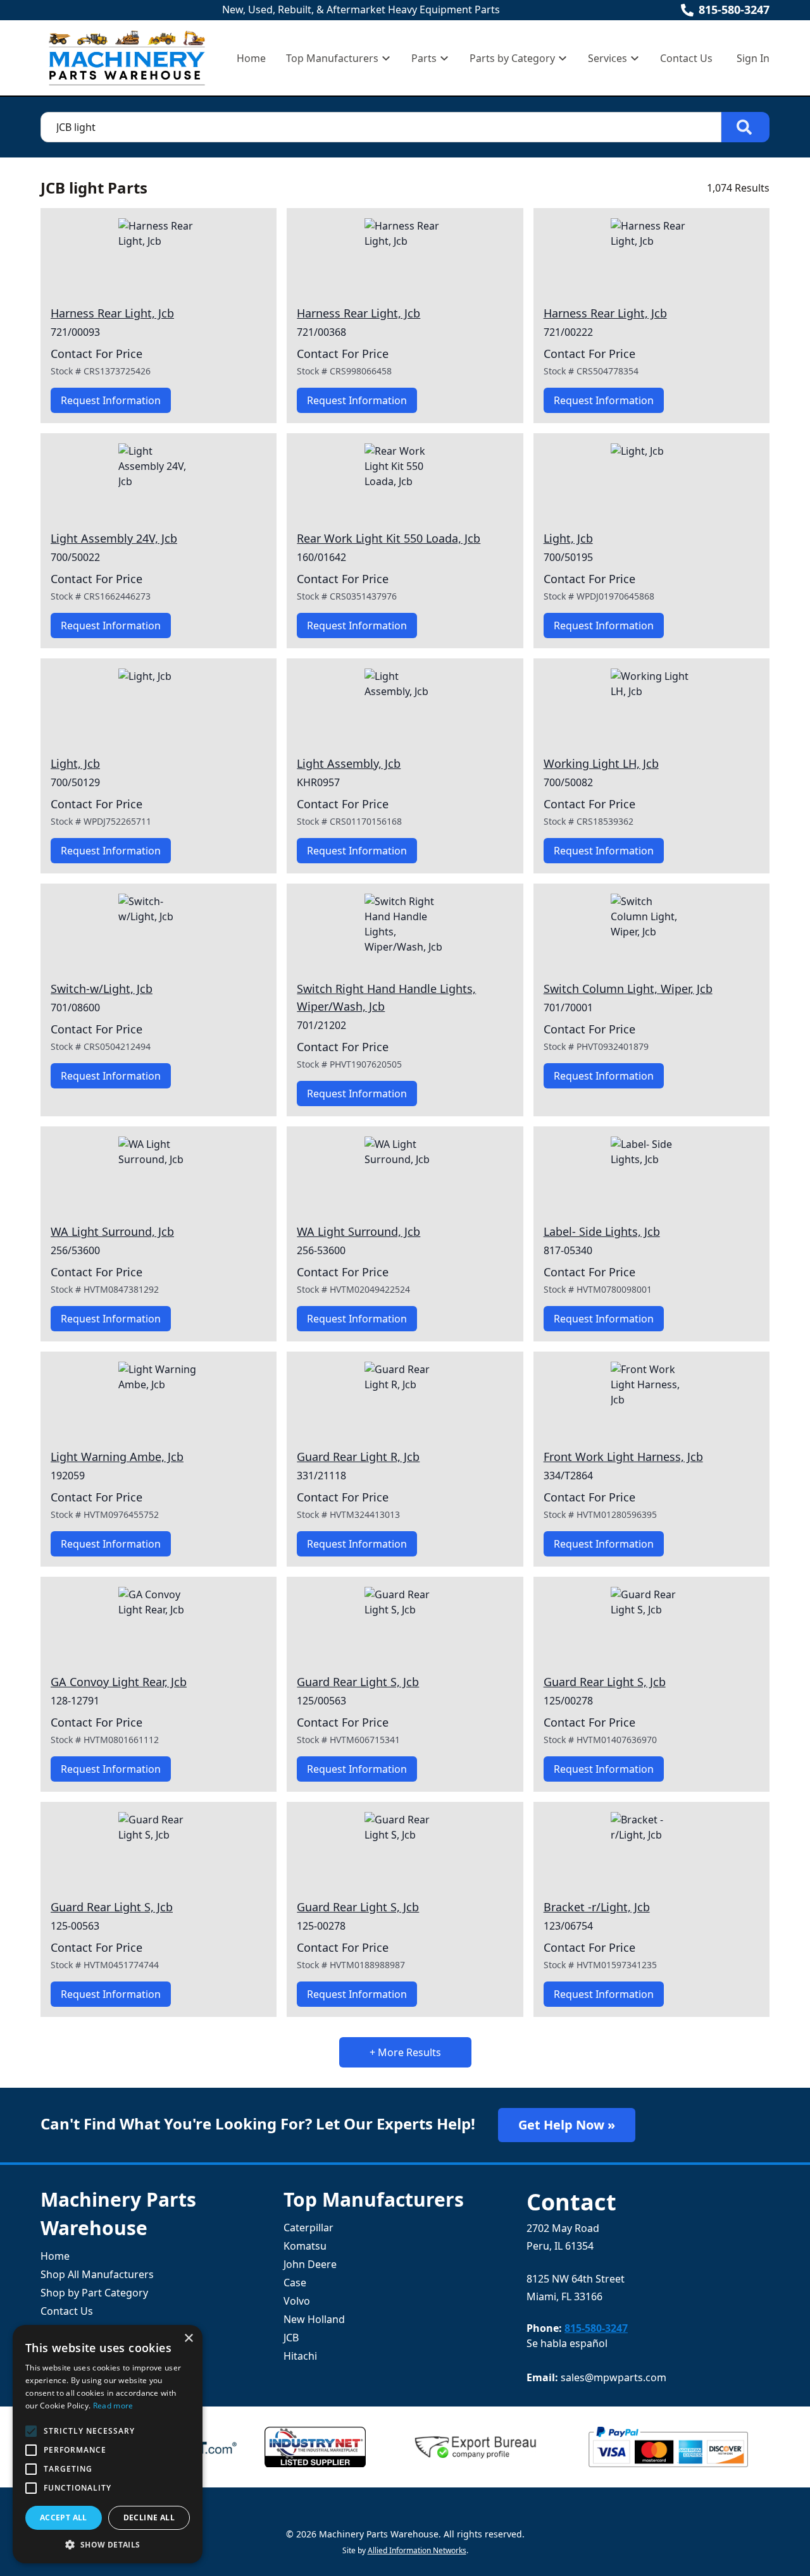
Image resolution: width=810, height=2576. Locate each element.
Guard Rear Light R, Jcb (358, 1457)
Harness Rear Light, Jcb (112, 313)
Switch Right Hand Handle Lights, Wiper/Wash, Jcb (386, 997)
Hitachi (300, 2356)
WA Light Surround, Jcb (112, 1231)
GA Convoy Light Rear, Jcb (119, 1682)
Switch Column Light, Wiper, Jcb (628, 989)
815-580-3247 (734, 9)
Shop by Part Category (94, 2293)
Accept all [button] (64, 2517)
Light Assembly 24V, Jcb (114, 538)
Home (251, 58)
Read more (113, 2406)
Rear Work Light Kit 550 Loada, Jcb (389, 538)
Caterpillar (308, 2228)
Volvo (297, 2301)
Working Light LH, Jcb (601, 763)
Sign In (753, 58)
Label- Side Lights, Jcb (602, 1231)
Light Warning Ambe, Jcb (117, 1457)
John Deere (310, 2264)
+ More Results (405, 2052)
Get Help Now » (567, 2125)
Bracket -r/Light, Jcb (597, 1907)
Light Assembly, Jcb (349, 763)
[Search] (745, 127)
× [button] (188, 2339)
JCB (291, 2338)
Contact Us (686, 58)
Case (295, 2283)
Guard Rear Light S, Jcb (358, 1682)
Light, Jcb (568, 538)
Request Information (111, 400)
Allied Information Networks (417, 2550)
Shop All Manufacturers (97, 2274)
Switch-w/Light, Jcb (102, 989)
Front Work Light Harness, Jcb (623, 1457)
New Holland (314, 2319)
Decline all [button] (149, 2517)
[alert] (108, 2444)
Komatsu (305, 2246)
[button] (108, 2544)
